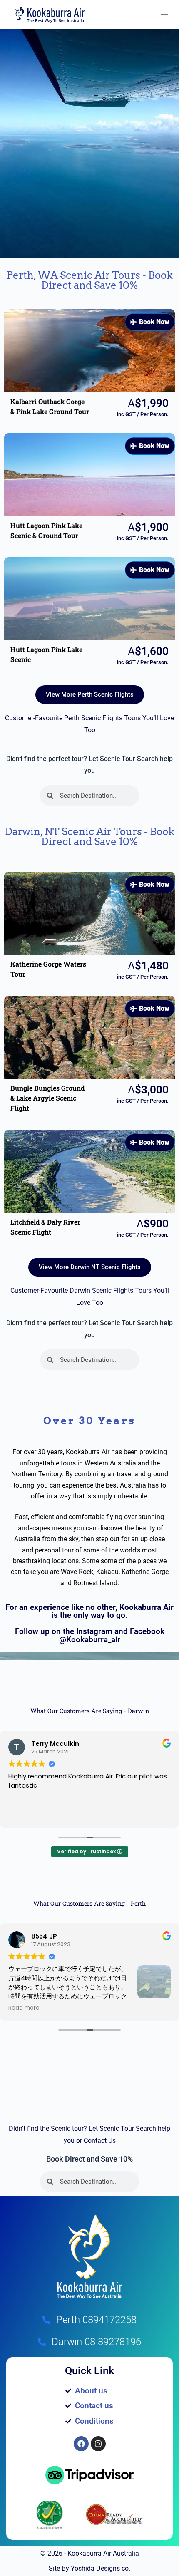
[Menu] (164, 15)
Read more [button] (24, 2008)
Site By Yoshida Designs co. (89, 2568)
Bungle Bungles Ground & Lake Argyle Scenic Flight (47, 1098)
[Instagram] (98, 2444)
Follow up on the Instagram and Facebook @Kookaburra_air (90, 1635)
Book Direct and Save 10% (89, 2159)
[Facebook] (81, 2444)
